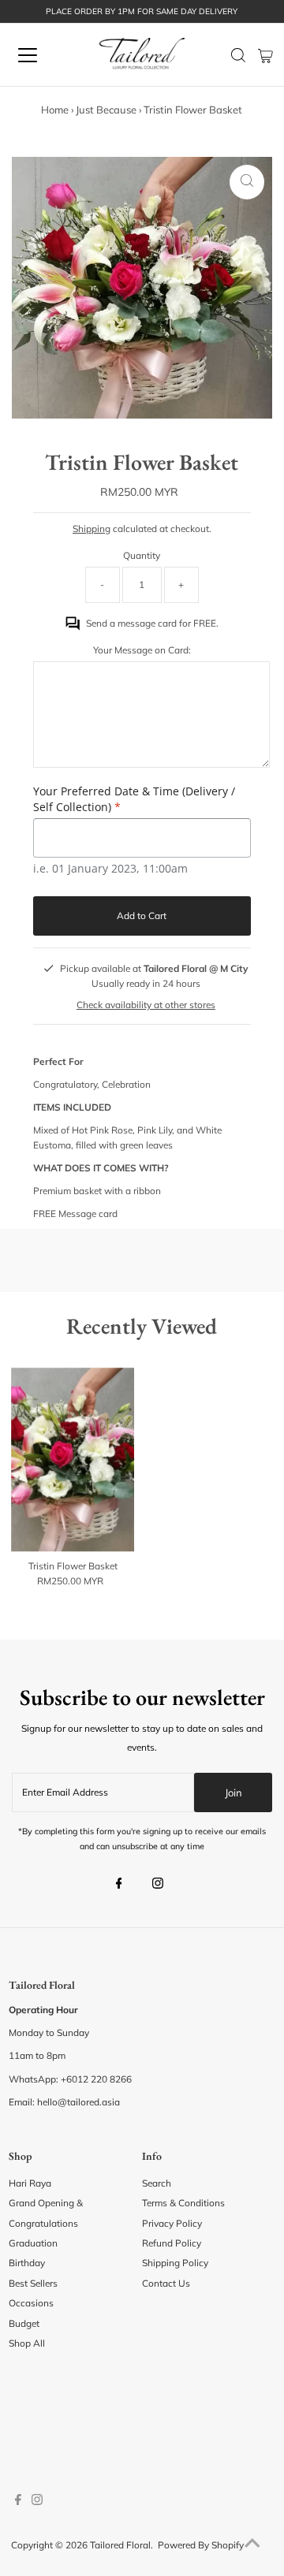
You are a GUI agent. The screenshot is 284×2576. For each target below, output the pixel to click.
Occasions (31, 2303)
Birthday (27, 2263)
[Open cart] (265, 55)
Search (157, 2183)
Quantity (142, 555)
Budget (24, 2323)
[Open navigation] (39, 55)
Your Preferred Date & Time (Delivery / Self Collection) (134, 799)
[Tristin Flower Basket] (73, 1460)
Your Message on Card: (142, 650)
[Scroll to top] (252, 2544)
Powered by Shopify (201, 2545)
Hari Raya (30, 2183)
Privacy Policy (172, 2223)
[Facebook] (119, 1885)
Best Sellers (33, 2283)
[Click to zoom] (247, 182)
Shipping (92, 529)
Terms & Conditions (183, 2203)
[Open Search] (238, 55)
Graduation (33, 2243)
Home (55, 110)
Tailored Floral (120, 2545)
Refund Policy (172, 2243)
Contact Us (166, 2283)
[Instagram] (158, 1885)
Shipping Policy (175, 2263)
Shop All (27, 2343)
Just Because (106, 110)
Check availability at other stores (146, 1005)
